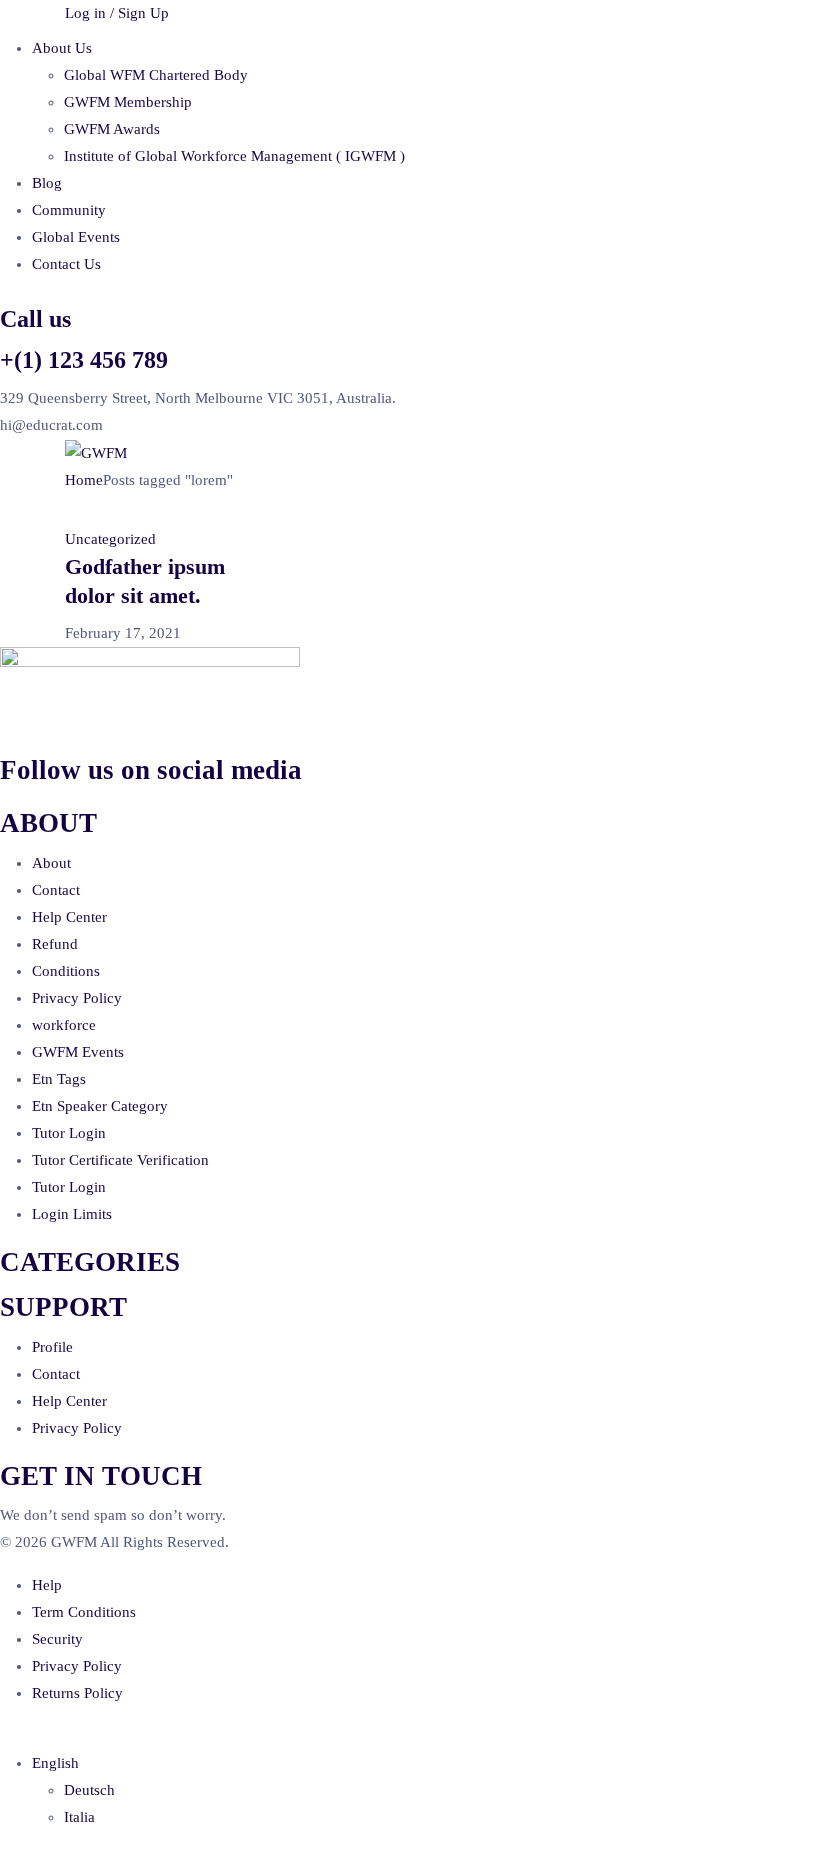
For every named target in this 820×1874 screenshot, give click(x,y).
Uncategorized (110, 539)
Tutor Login (69, 1133)
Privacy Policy (77, 998)
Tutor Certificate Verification (120, 1160)
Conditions (66, 971)
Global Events (76, 237)
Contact (56, 890)
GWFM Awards (112, 129)
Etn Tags (59, 1079)
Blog (47, 183)
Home (84, 480)
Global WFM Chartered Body (156, 75)
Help (47, 1585)
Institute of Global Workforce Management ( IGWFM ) (234, 156)
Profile (52, 1347)
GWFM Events (78, 1052)
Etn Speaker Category (100, 1106)
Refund (55, 944)
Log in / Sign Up (117, 13)
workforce (64, 1025)
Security (57, 1639)
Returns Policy (77, 1693)
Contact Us (66, 264)
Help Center (69, 917)
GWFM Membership (128, 102)
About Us (62, 48)
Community (69, 210)
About (51, 863)
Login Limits (72, 1214)
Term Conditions (84, 1612)
